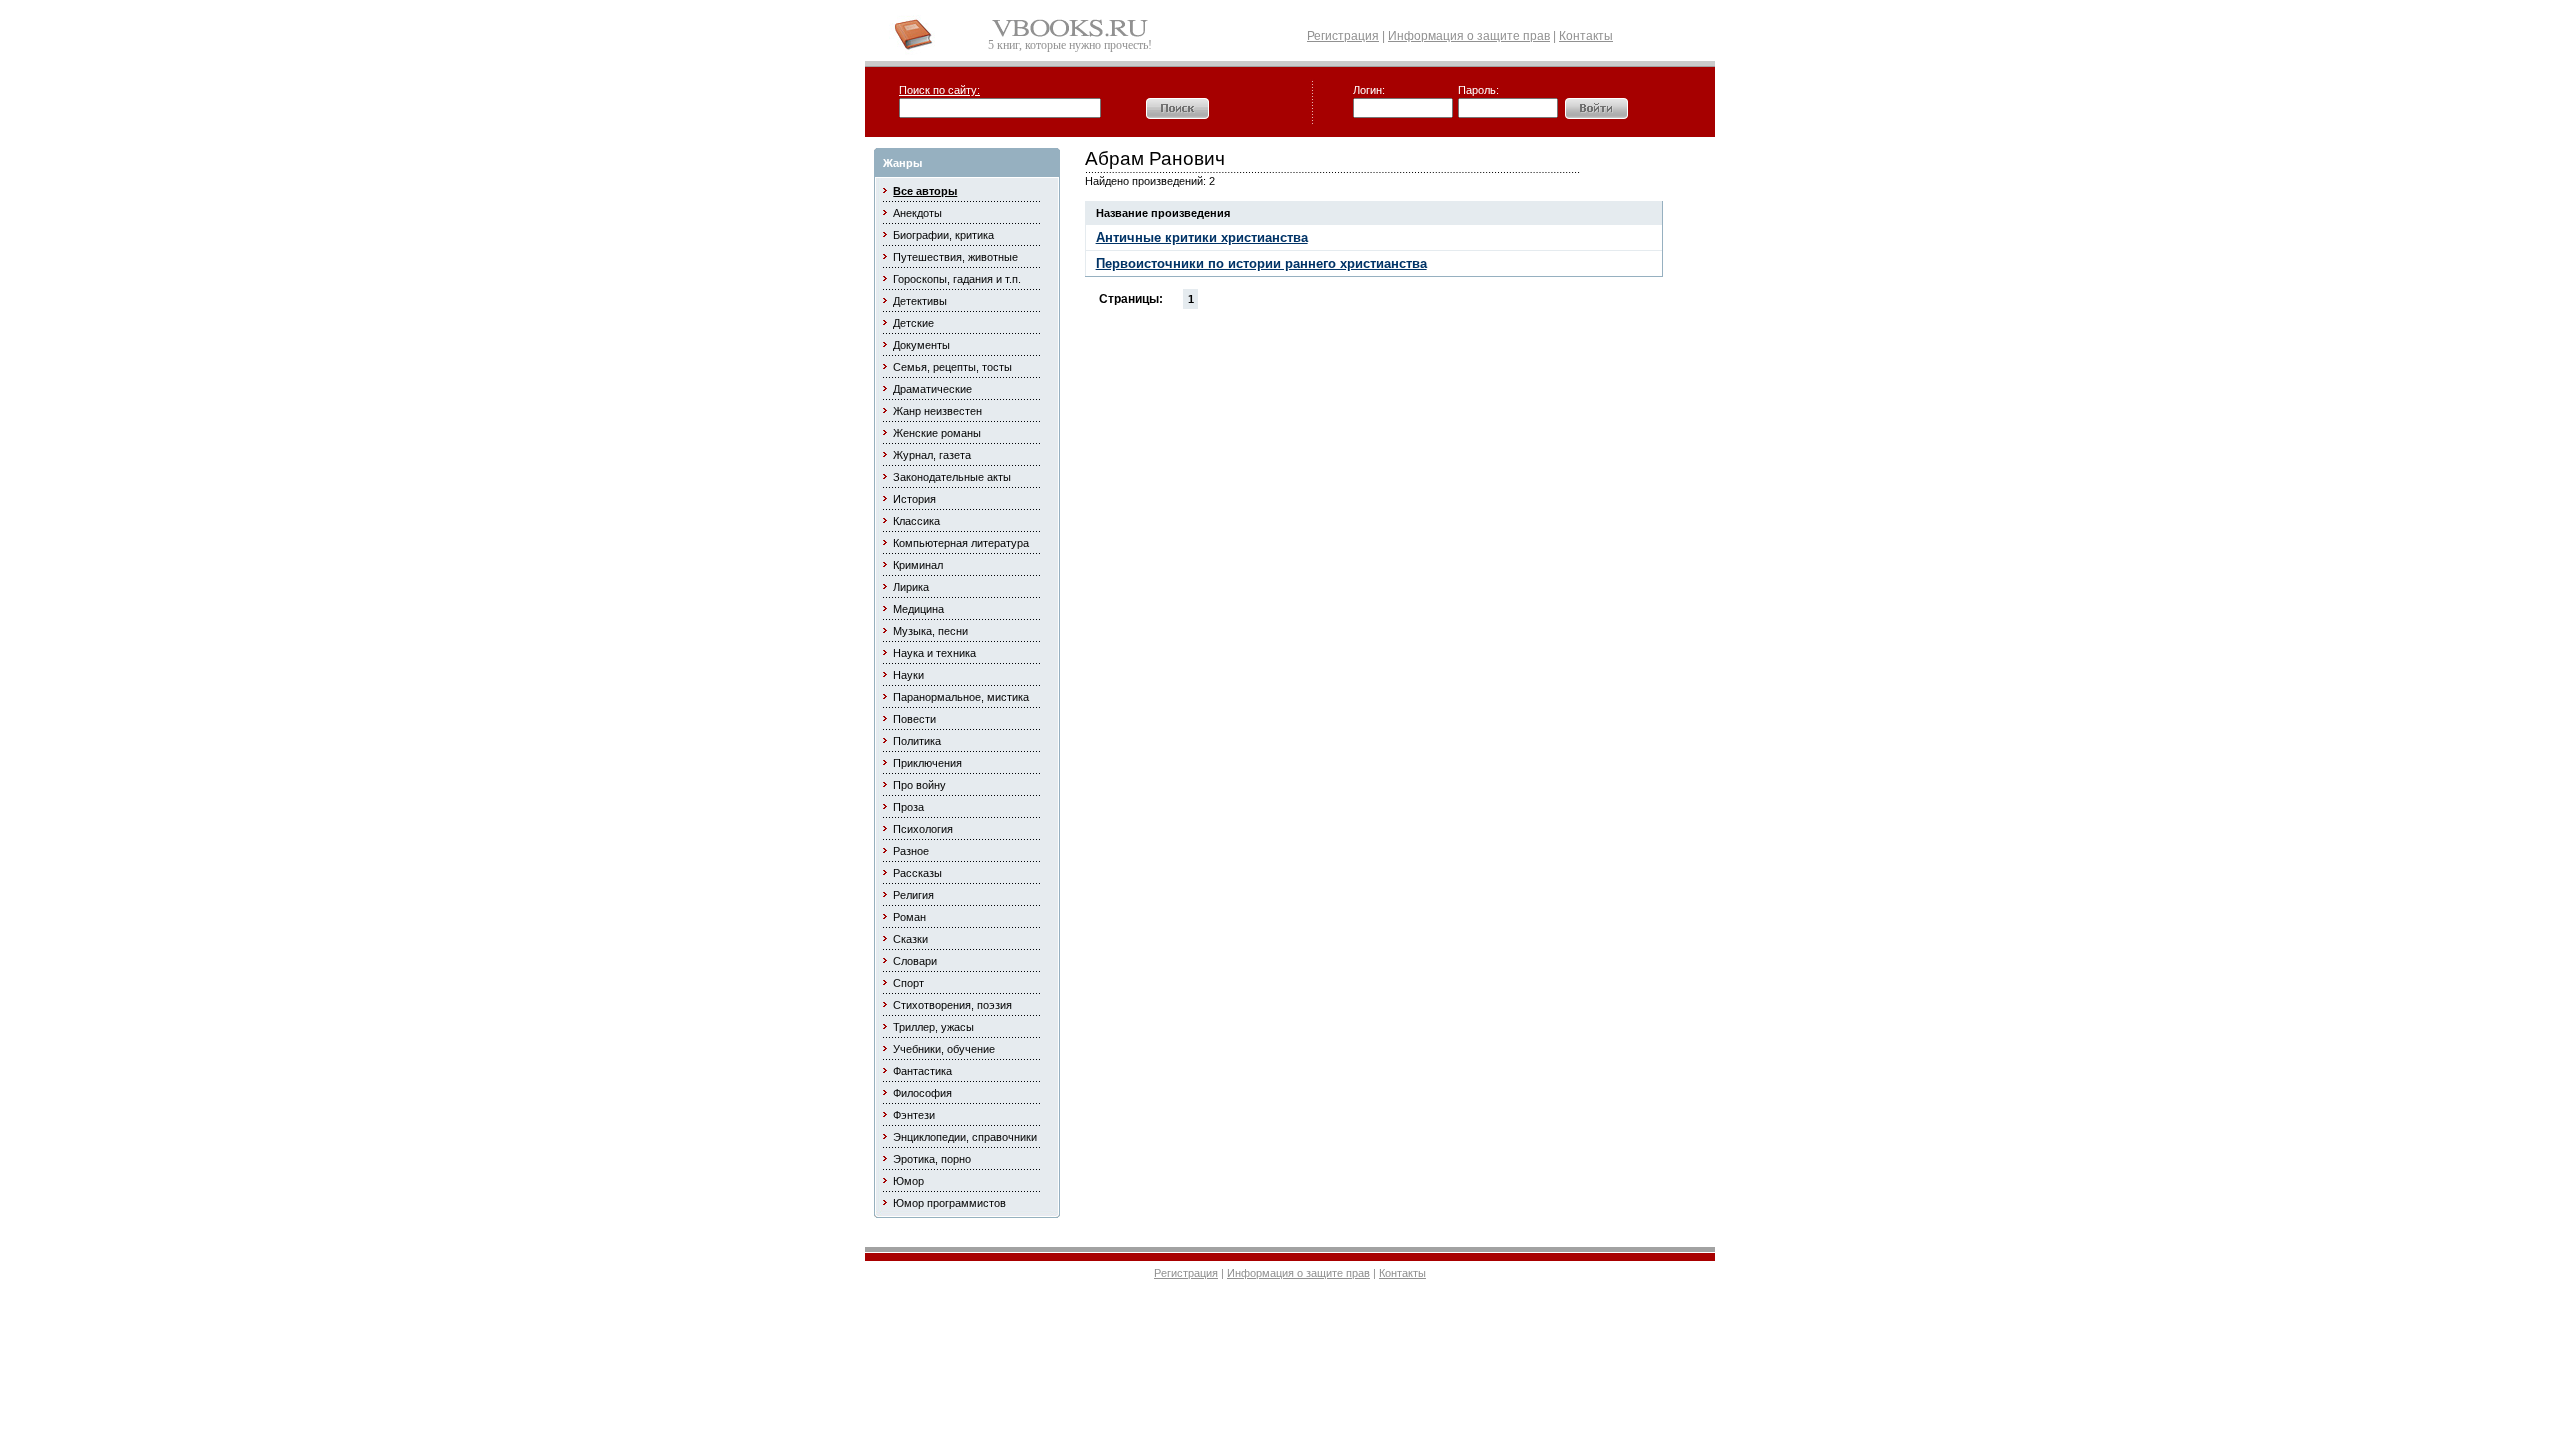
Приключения (927, 763)
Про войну (919, 785)
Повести (914, 719)
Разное (911, 851)
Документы (921, 345)
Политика (917, 741)
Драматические (932, 389)
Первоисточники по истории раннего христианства (1261, 263)
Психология (923, 829)
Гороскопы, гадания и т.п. (957, 279)
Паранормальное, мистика (961, 697)
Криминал (918, 565)
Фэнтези (914, 1115)
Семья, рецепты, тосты (952, 367)
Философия (922, 1093)
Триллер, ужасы (933, 1027)
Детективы (920, 301)
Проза (908, 807)
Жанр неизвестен (937, 411)
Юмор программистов (949, 1203)
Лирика (911, 587)
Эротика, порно (932, 1159)
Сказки (910, 939)
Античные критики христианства (1202, 237)
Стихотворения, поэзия (952, 1005)
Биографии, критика (943, 235)
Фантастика (922, 1071)
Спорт (908, 983)
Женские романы (937, 433)
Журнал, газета (932, 455)
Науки (908, 675)
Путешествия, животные (955, 257)
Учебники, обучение (944, 1049)
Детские (913, 323)
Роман (909, 917)
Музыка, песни (930, 631)
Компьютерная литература (961, 543)
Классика (916, 521)
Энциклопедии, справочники (965, 1137)
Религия (913, 895)
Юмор (908, 1181)
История (914, 499)
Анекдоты (917, 213)
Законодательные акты (952, 477)
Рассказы (917, 873)
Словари (915, 961)
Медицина (918, 609)
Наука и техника (934, 653)
